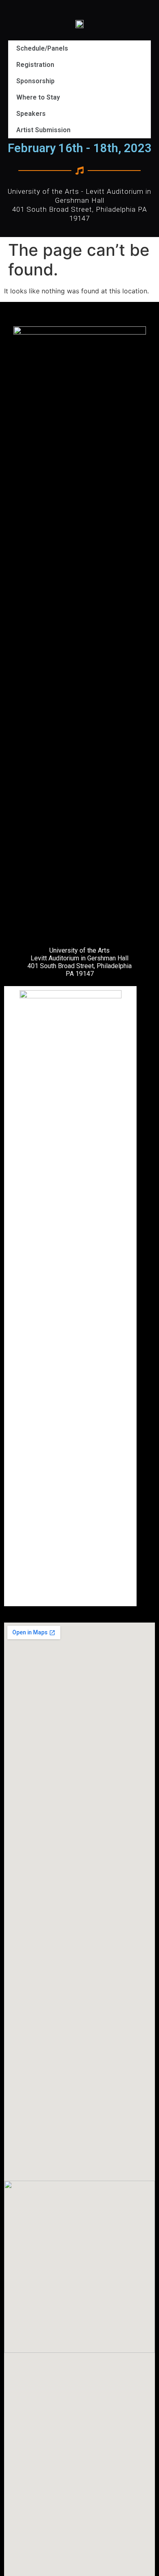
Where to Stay (38, 97)
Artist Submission (43, 130)
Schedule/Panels (42, 48)
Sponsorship (35, 81)
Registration (35, 65)
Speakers (31, 114)
